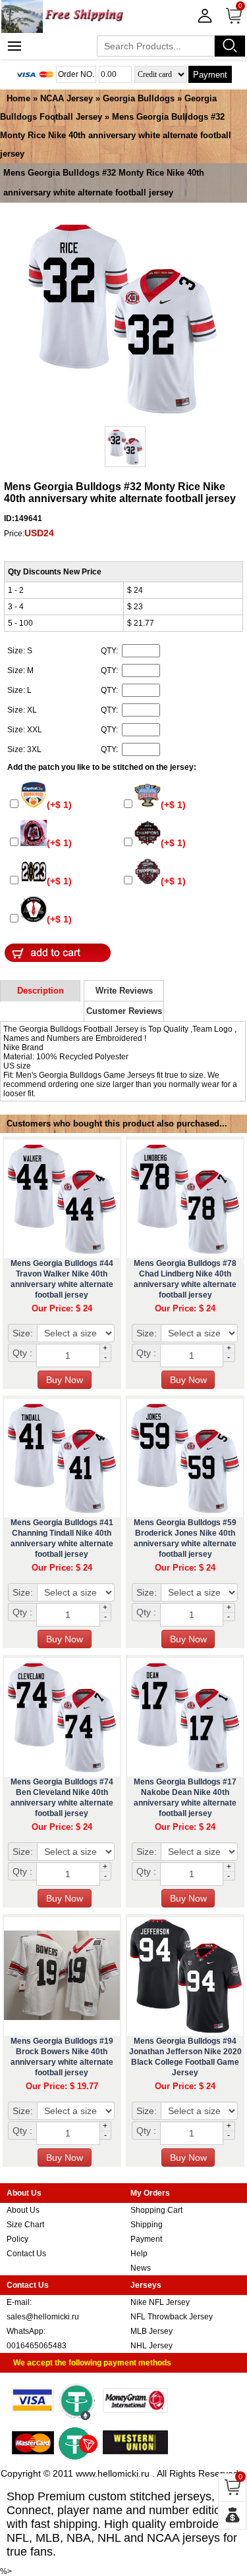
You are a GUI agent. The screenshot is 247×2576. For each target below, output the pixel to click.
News (141, 2268)
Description (41, 991)
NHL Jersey (151, 2346)
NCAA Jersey (67, 98)
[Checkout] (233, 2515)
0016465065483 (37, 2346)
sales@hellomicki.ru (43, 2317)
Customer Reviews (124, 1011)
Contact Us (26, 2254)
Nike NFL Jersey (160, 2302)
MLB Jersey (151, 2331)
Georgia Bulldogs (139, 98)
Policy (17, 2239)
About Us (23, 2210)
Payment (210, 75)
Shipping (147, 2225)
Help (139, 2254)
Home (18, 98)
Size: (23, 1333)
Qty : (22, 1353)
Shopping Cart (156, 2210)
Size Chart (25, 2225)
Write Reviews (124, 991)
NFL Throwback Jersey (172, 2317)
